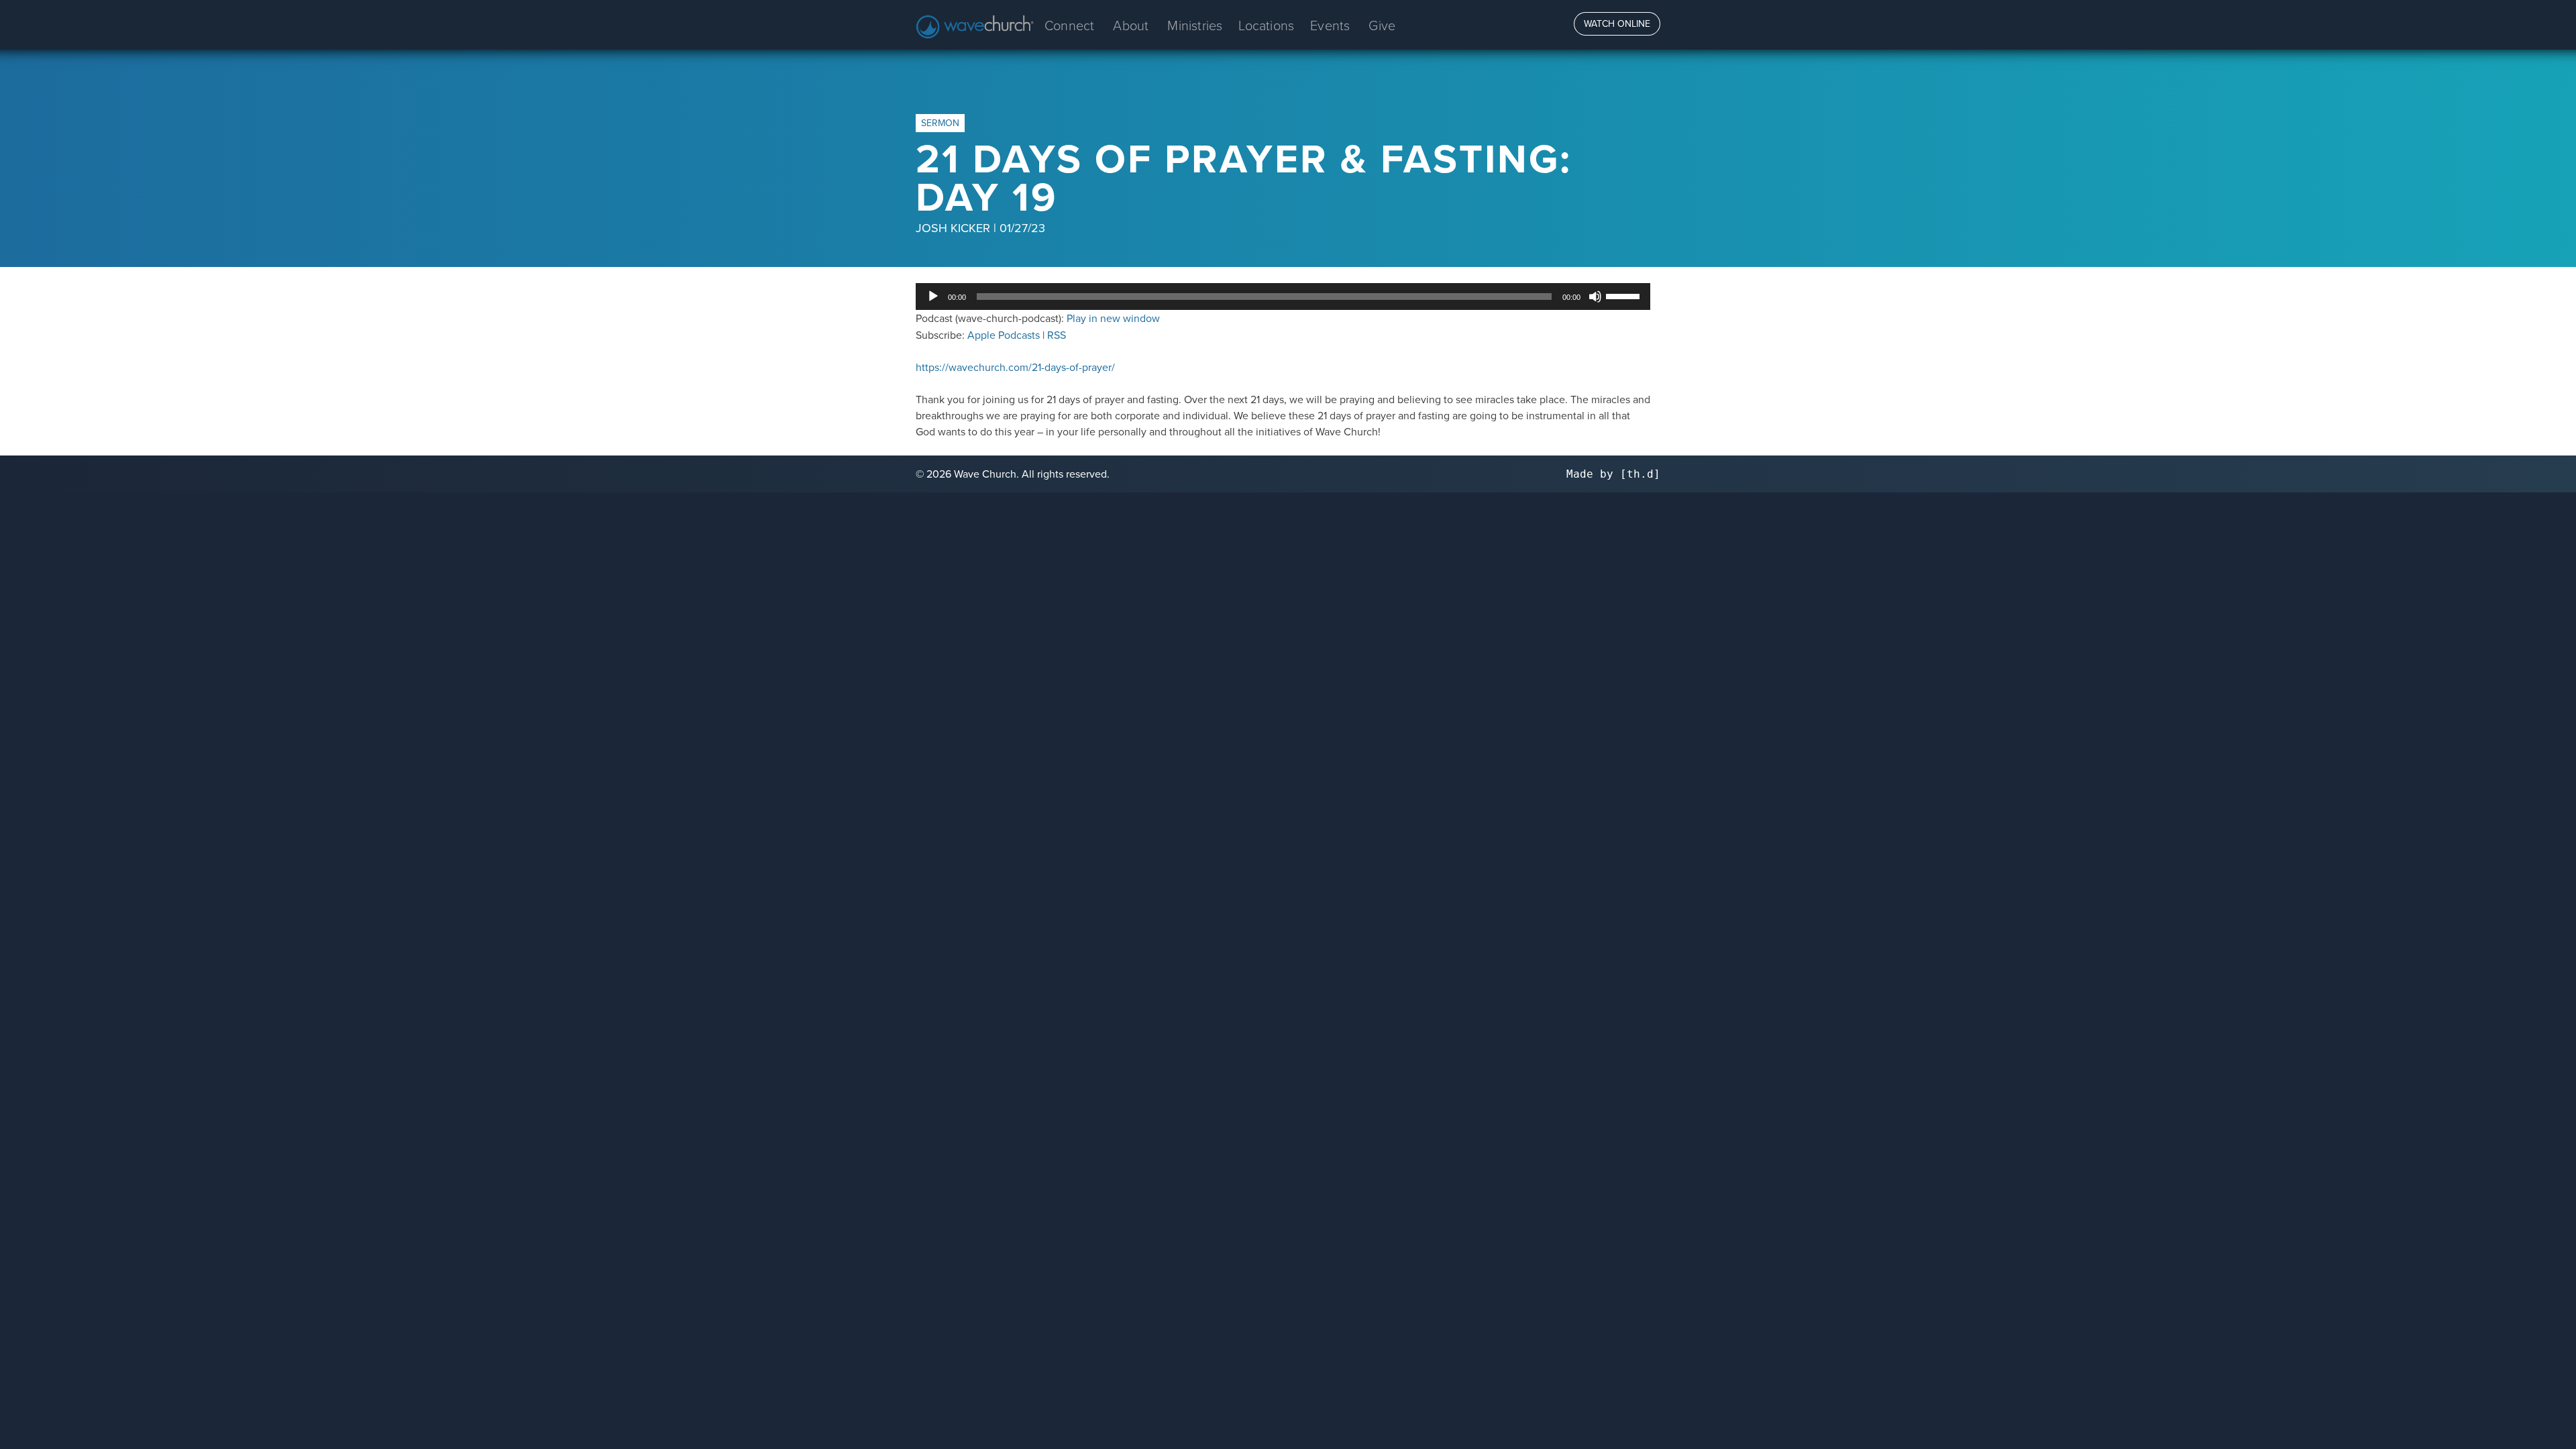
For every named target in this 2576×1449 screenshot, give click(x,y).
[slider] (1625, 295)
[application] (1283, 297)
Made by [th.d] (1613, 474)
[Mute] (1595, 297)
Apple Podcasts (1004, 335)
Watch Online (1617, 23)
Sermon (940, 123)
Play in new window (1113, 318)
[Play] (933, 297)
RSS (1057, 335)
